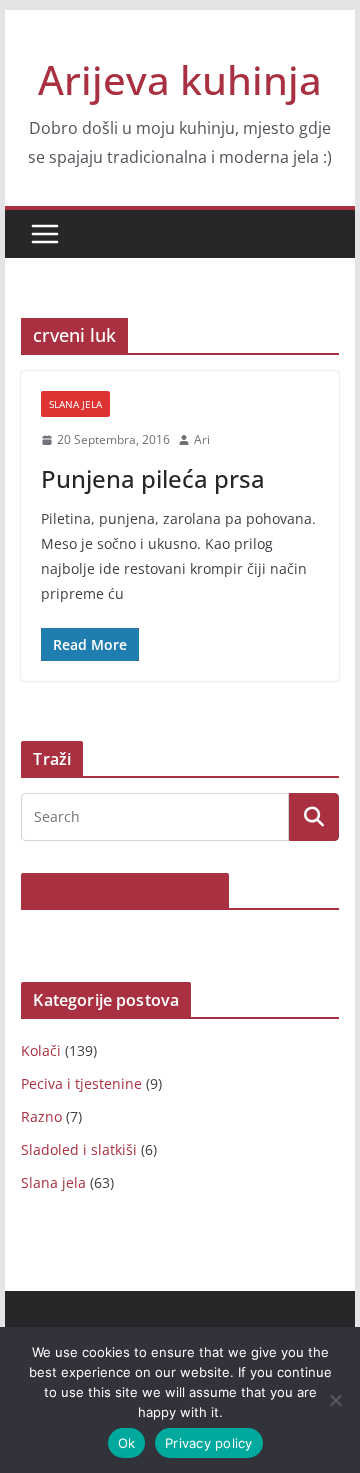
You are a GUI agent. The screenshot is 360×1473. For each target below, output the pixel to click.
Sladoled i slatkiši (79, 1149)
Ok (127, 1443)
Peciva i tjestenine (81, 1083)
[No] (335, 1400)
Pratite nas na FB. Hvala (125, 891)
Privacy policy (209, 1443)
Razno (41, 1116)
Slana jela (75, 404)
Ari (202, 439)
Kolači (41, 1050)
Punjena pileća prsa (153, 478)
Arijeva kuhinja (180, 79)
